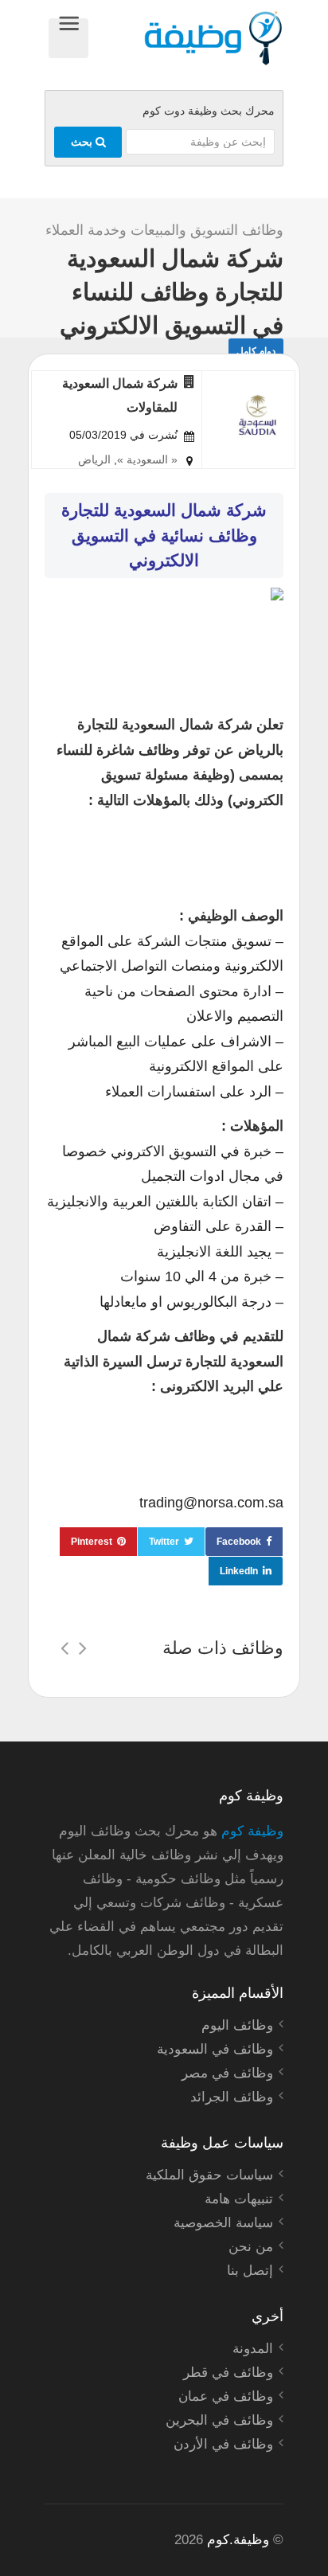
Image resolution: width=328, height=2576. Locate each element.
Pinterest (92, 1542)
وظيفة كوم (252, 1831)
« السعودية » (147, 459)
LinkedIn (239, 1571)
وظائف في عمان (226, 2396)
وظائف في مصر (227, 2073)
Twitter (164, 1542)
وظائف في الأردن (223, 2444)
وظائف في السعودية (215, 2049)
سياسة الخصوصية (223, 2223)
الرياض (94, 459)
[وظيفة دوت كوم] (186, 38)
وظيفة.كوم (238, 2540)
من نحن (251, 2247)
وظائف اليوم (237, 2025)
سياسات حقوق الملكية (209, 2175)
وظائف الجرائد (232, 2097)
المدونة (253, 2349)
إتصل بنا (250, 2271)
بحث (83, 142)
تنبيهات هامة (239, 2199)
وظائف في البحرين (219, 2420)
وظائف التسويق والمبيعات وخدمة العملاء (164, 230)
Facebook (239, 1542)
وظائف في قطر (228, 2373)
